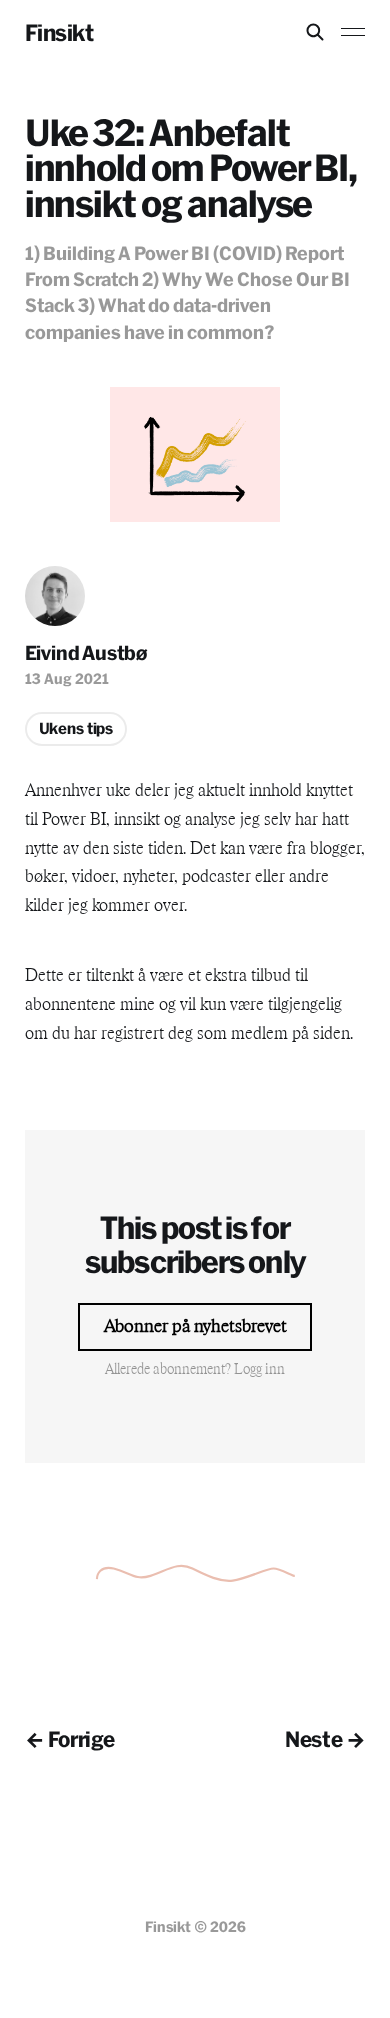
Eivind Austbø (86, 652)
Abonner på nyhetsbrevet (195, 1327)
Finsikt (59, 32)
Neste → (325, 1738)
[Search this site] (315, 32)
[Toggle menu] (353, 32)
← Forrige (70, 1738)
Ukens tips (76, 728)
